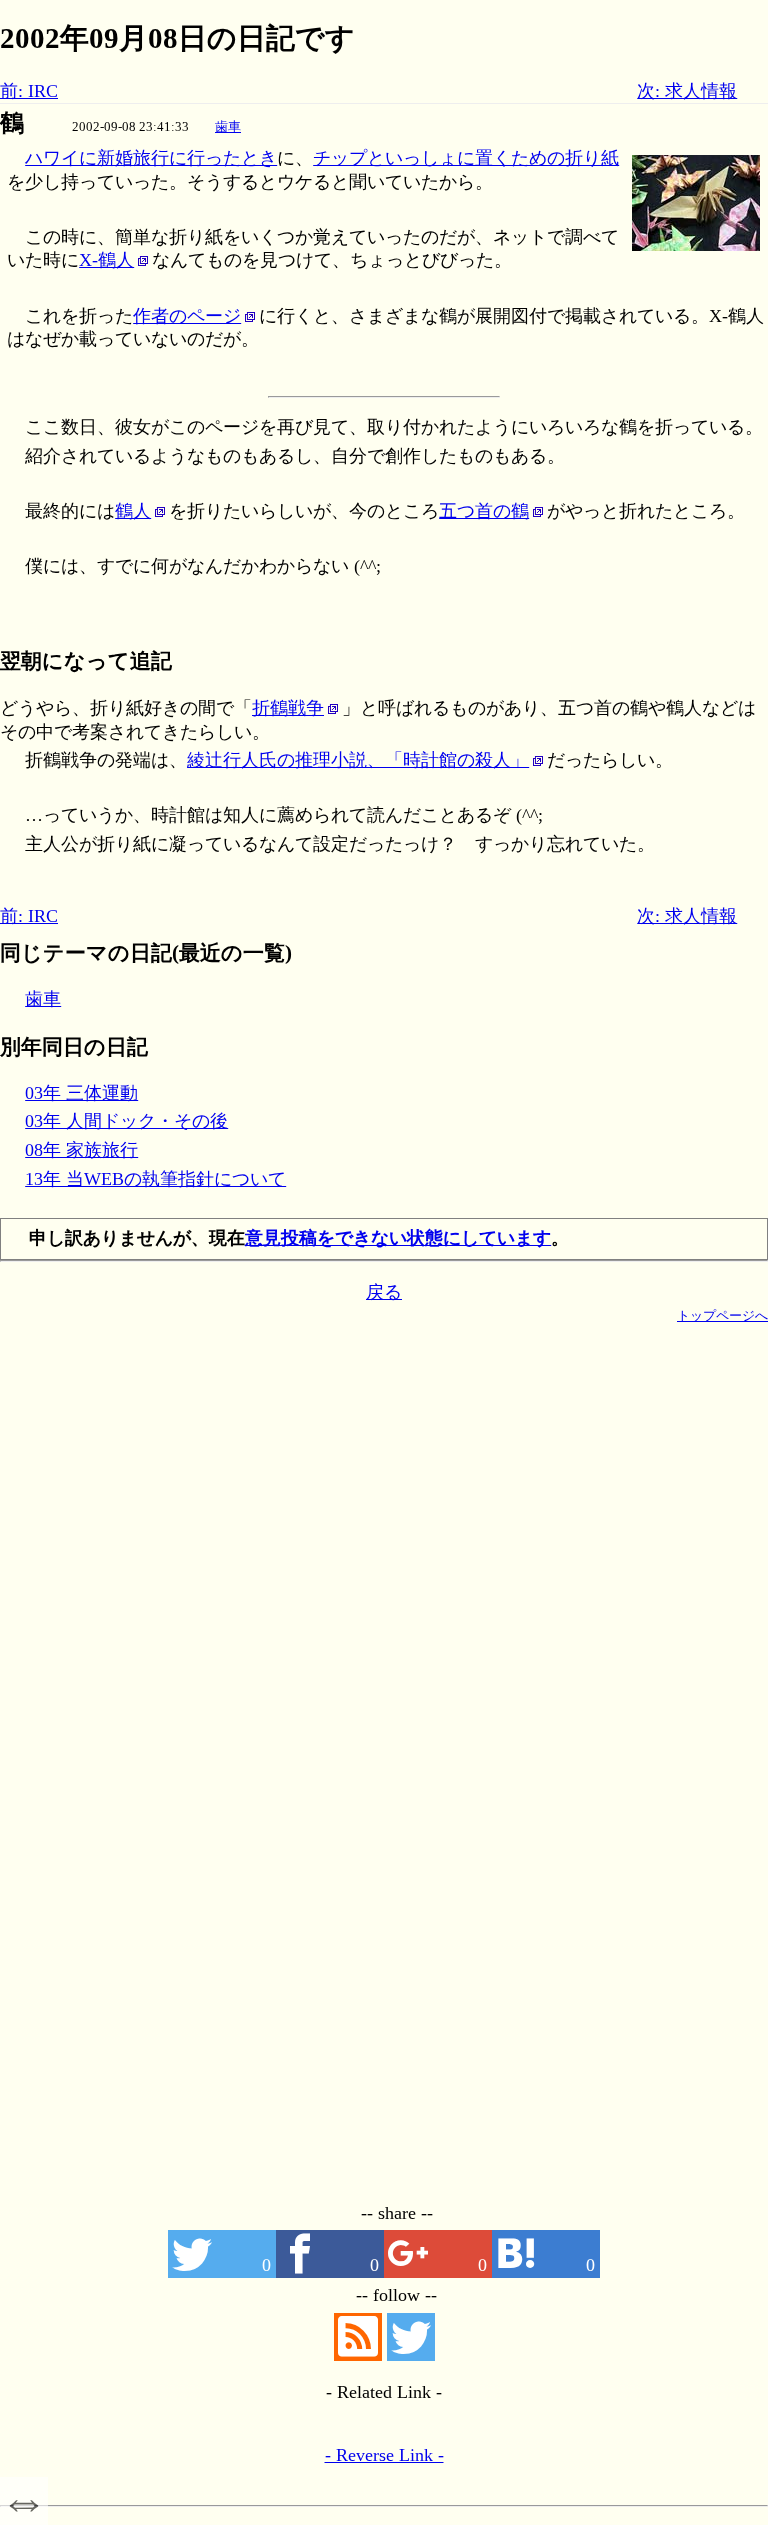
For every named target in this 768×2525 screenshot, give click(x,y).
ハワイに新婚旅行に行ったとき (151, 158)
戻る (384, 1292)
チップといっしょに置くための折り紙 (466, 158)
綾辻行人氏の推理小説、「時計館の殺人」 (358, 760)
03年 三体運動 (81, 1093)
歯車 (228, 126)
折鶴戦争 (288, 708)
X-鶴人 (106, 260)
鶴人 (133, 511)
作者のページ (187, 316)
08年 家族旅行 (81, 1150)
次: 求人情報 (687, 91)
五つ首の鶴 (484, 511)
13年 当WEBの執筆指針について (155, 1179)
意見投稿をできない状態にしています (398, 1238)
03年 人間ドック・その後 (126, 1121)
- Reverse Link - (384, 2455)
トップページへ (722, 1315)
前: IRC (29, 91)
